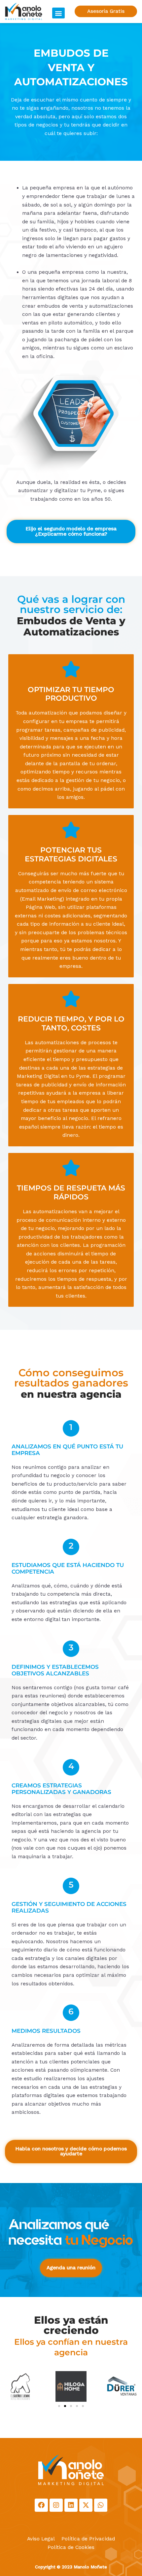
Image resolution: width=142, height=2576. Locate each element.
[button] (58, 13)
